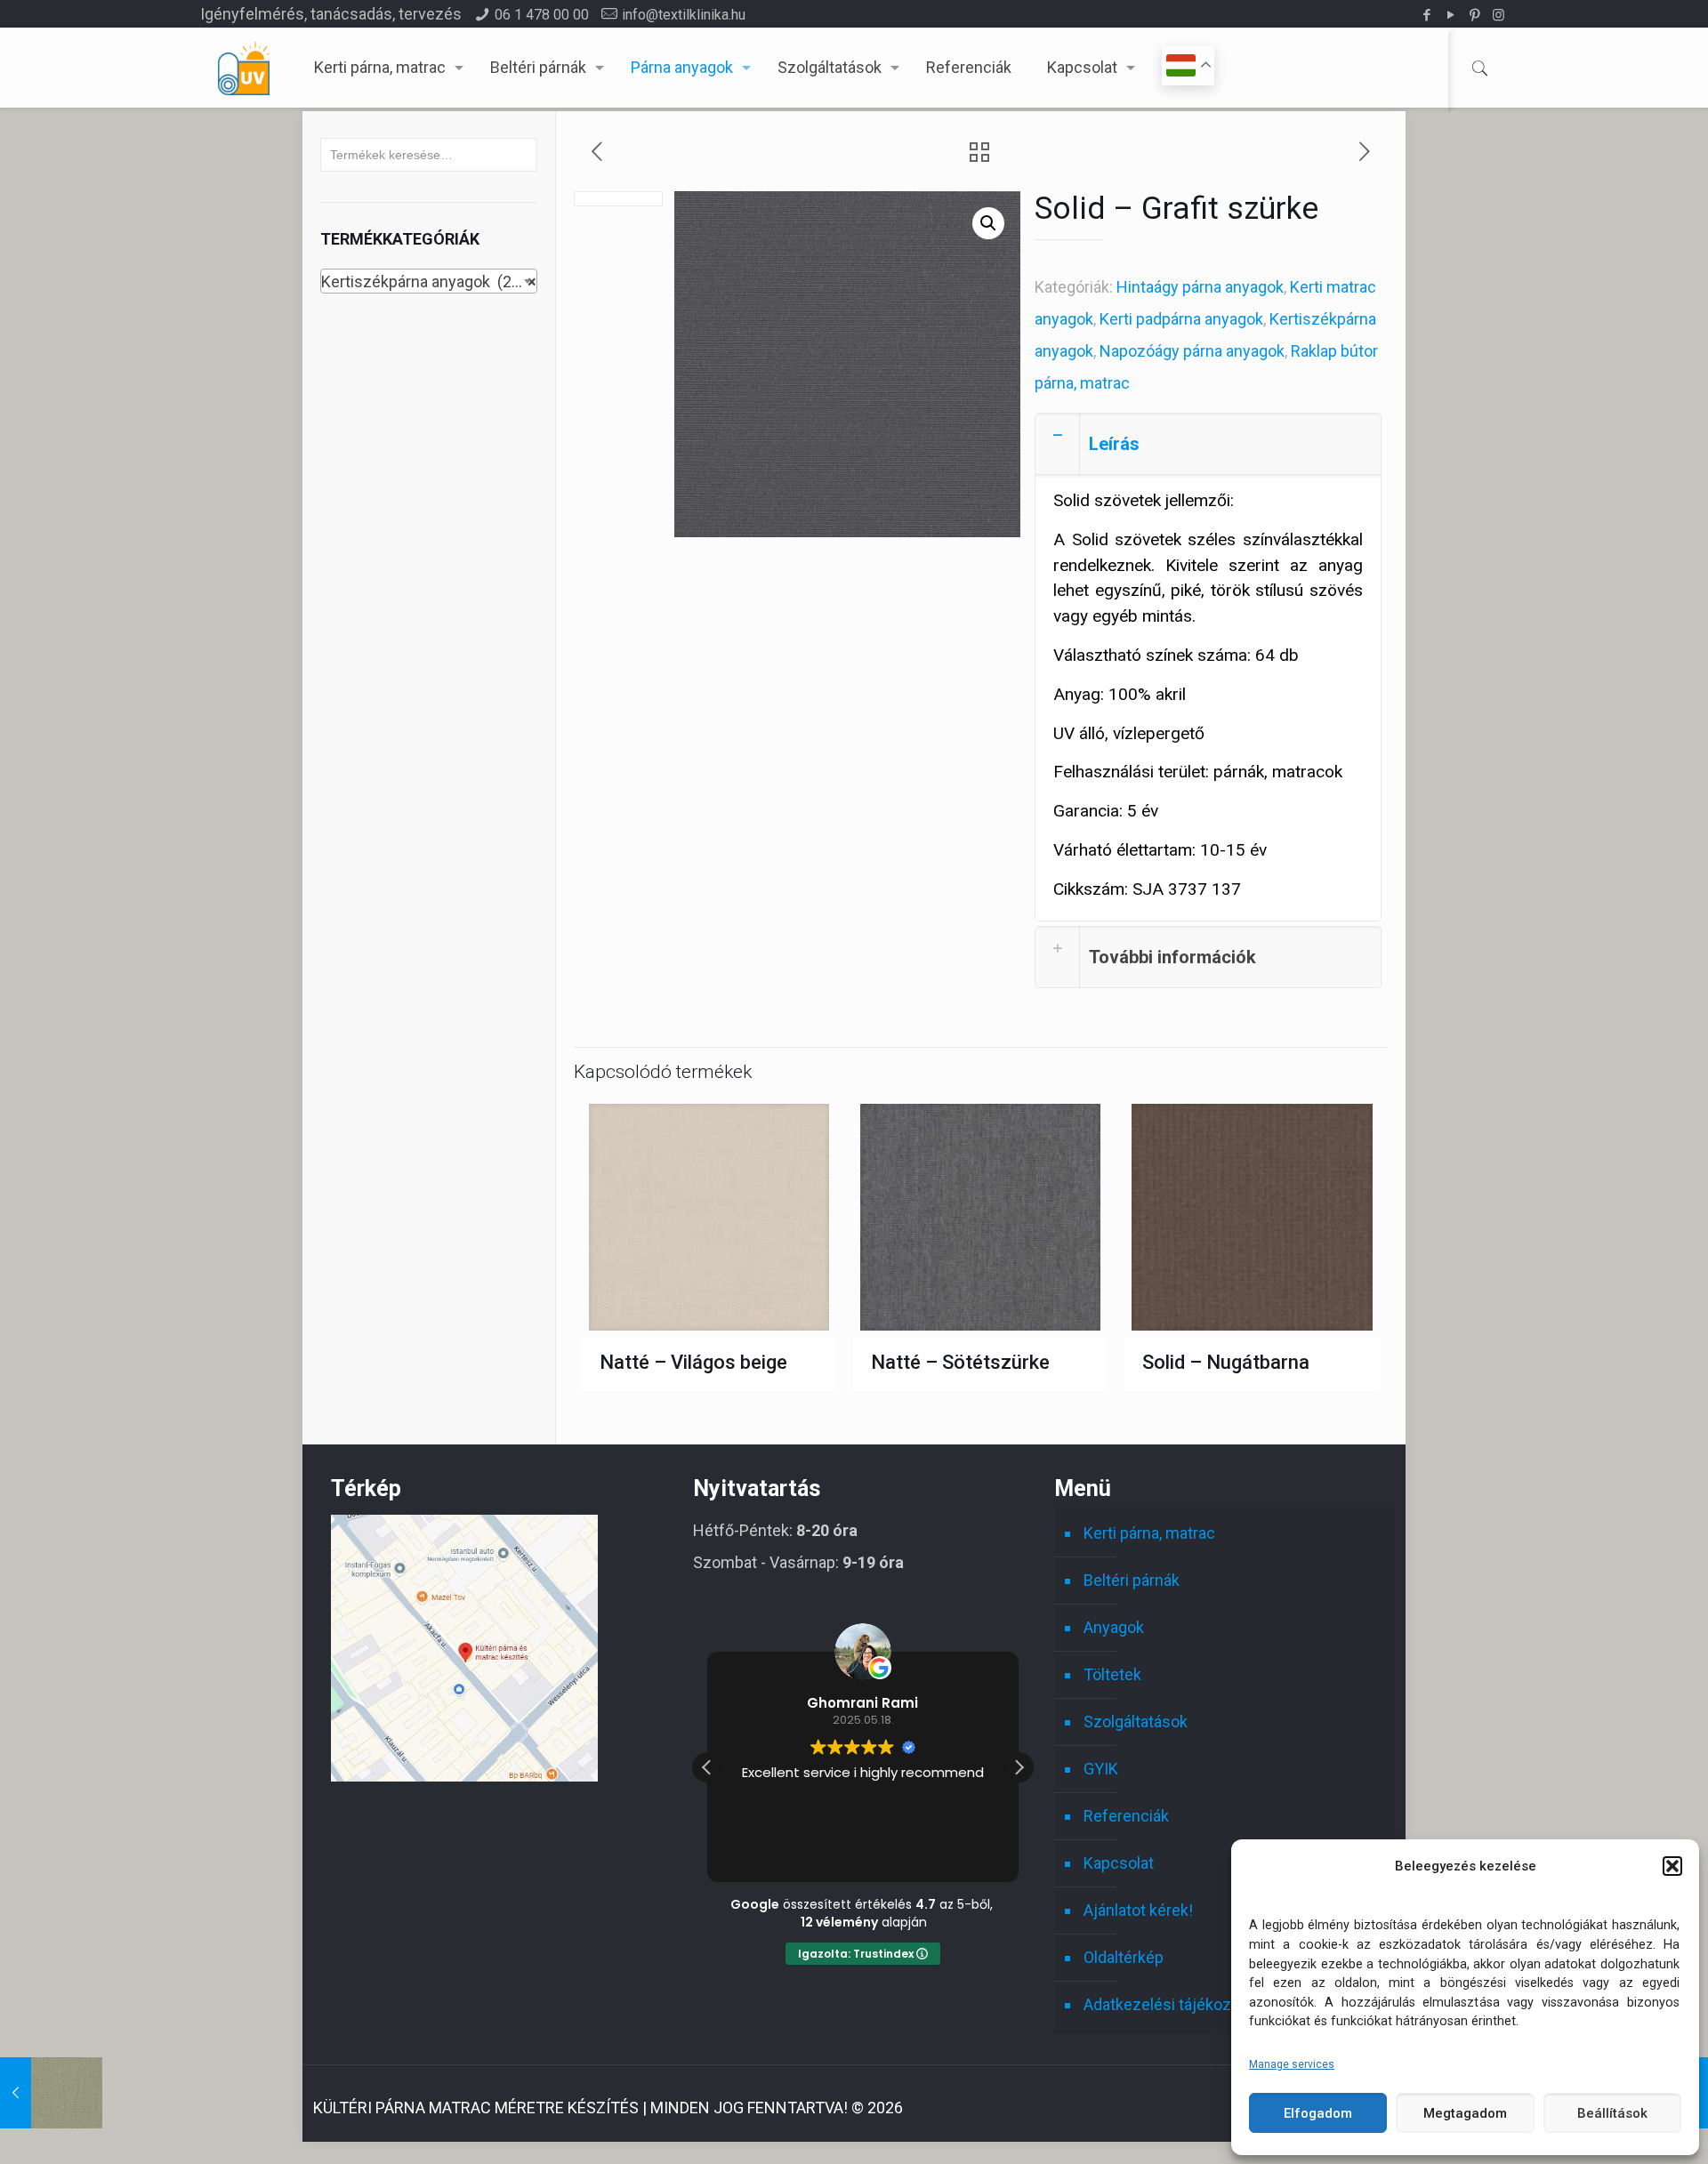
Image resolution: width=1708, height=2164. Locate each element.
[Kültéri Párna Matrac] (464, 1776)
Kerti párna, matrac (1149, 1533)
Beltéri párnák (1132, 1580)
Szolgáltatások (1136, 1722)
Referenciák (1126, 1816)
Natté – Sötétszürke (960, 1362)
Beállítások (1612, 2113)
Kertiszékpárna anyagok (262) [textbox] (429, 282)
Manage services (1292, 2064)
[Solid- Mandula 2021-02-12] (51, 2093)
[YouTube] (1450, 15)
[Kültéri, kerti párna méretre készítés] (244, 68)
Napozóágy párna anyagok (1192, 351)
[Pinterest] (1474, 15)
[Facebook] (1426, 15)
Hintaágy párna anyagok (1200, 287)
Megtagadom (1465, 2113)
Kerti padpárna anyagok (1181, 319)
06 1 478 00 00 (542, 15)
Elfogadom (1318, 2113)
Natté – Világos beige (693, 1362)
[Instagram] (1499, 15)
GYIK (1101, 1769)
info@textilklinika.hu (684, 15)
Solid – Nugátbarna (1226, 1362)
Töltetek (1112, 1674)
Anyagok (1114, 1627)
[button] (1672, 1866)
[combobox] (429, 281)
